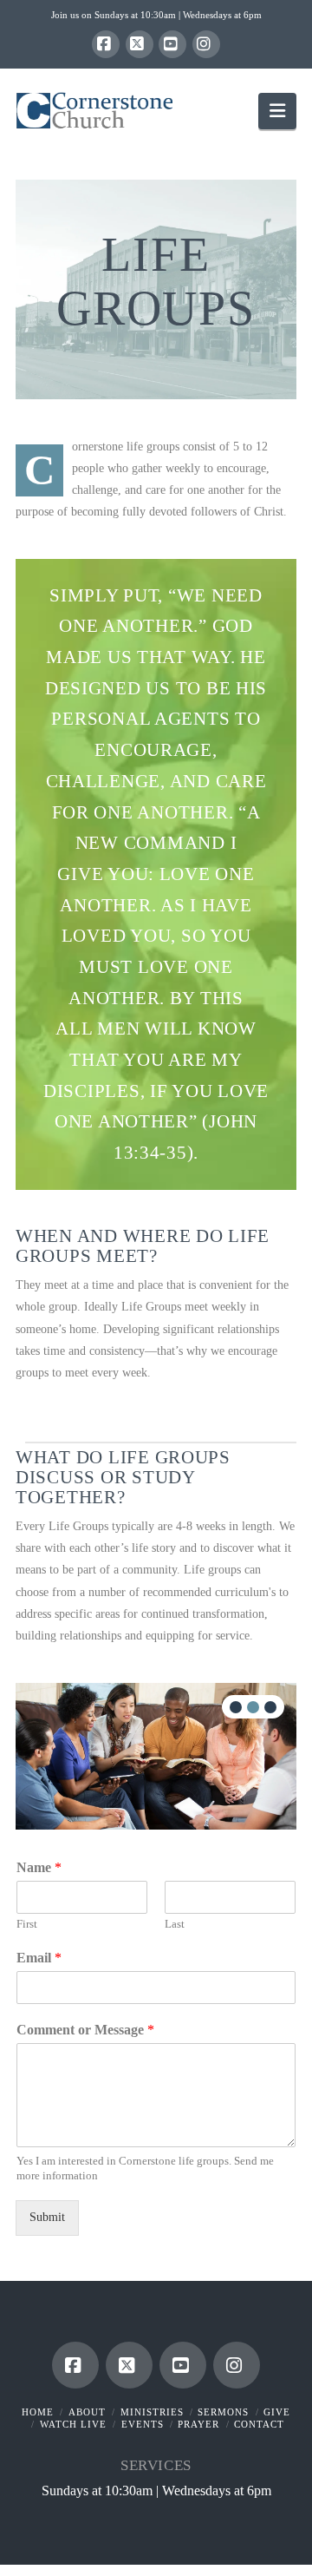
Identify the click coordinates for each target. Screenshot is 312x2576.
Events (143, 2424)
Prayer (198, 2424)
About (87, 2412)
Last (175, 1924)
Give (277, 2412)
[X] (140, 44)
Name (39, 1867)
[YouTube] (172, 44)
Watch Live (73, 2424)
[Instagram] (206, 44)
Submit (47, 2217)
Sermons (223, 2412)
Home (38, 2412)
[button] (277, 111)
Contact (259, 2424)
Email (39, 1958)
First (27, 1924)
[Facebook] (106, 44)
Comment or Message (85, 2030)
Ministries (152, 2412)
